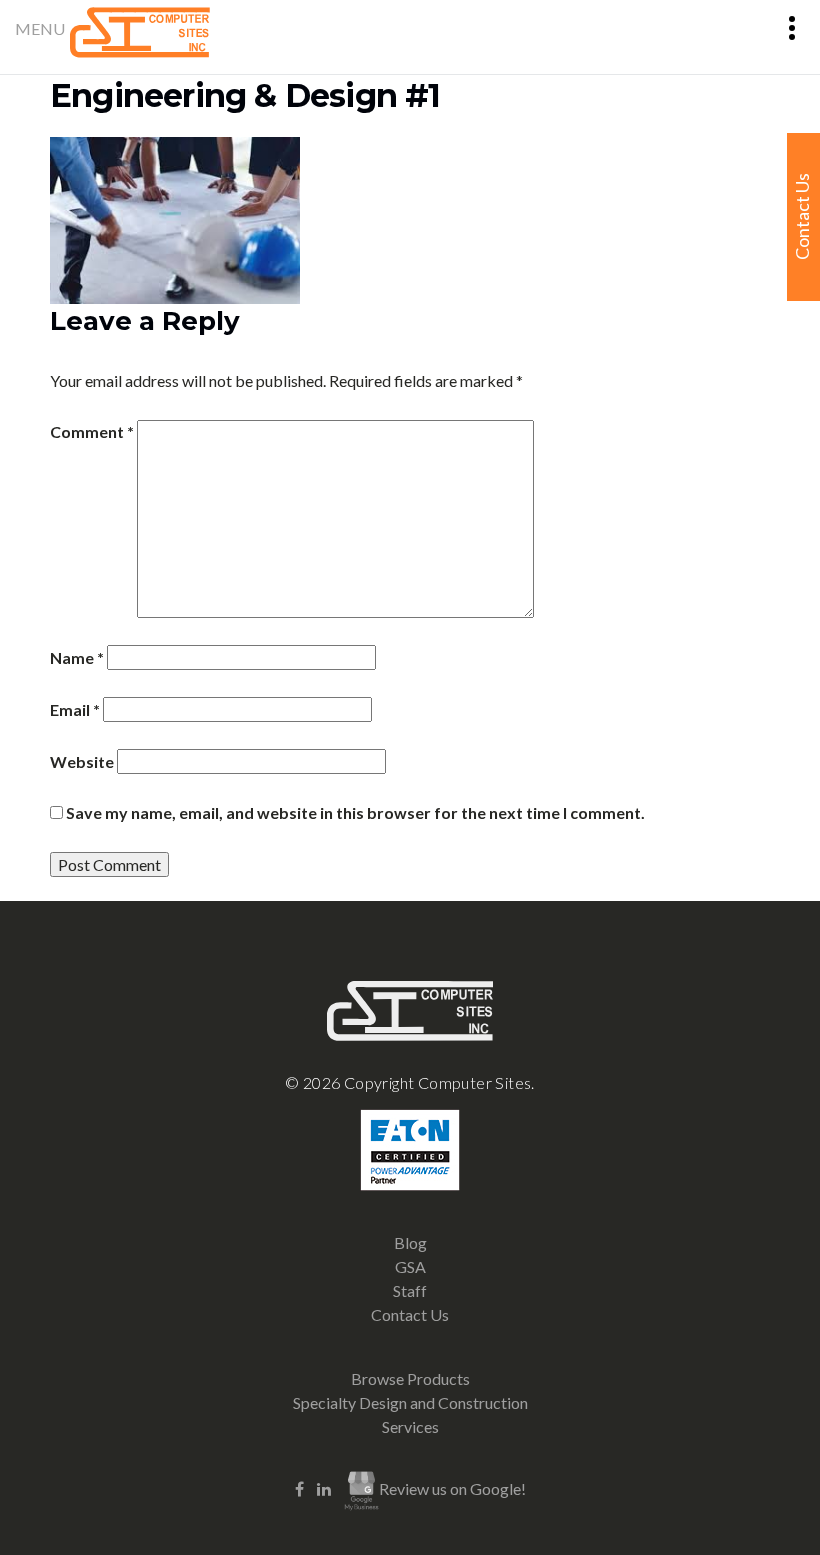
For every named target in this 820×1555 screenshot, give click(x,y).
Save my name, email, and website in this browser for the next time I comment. (355, 812)
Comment (92, 431)
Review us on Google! (452, 1488)
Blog (410, 1242)
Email (75, 709)
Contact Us (410, 1314)
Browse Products (410, 1378)
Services (410, 1426)
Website (82, 761)
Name (77, 657)
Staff (410, 1290)
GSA (410, 1266)
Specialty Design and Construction (410, 1402)
